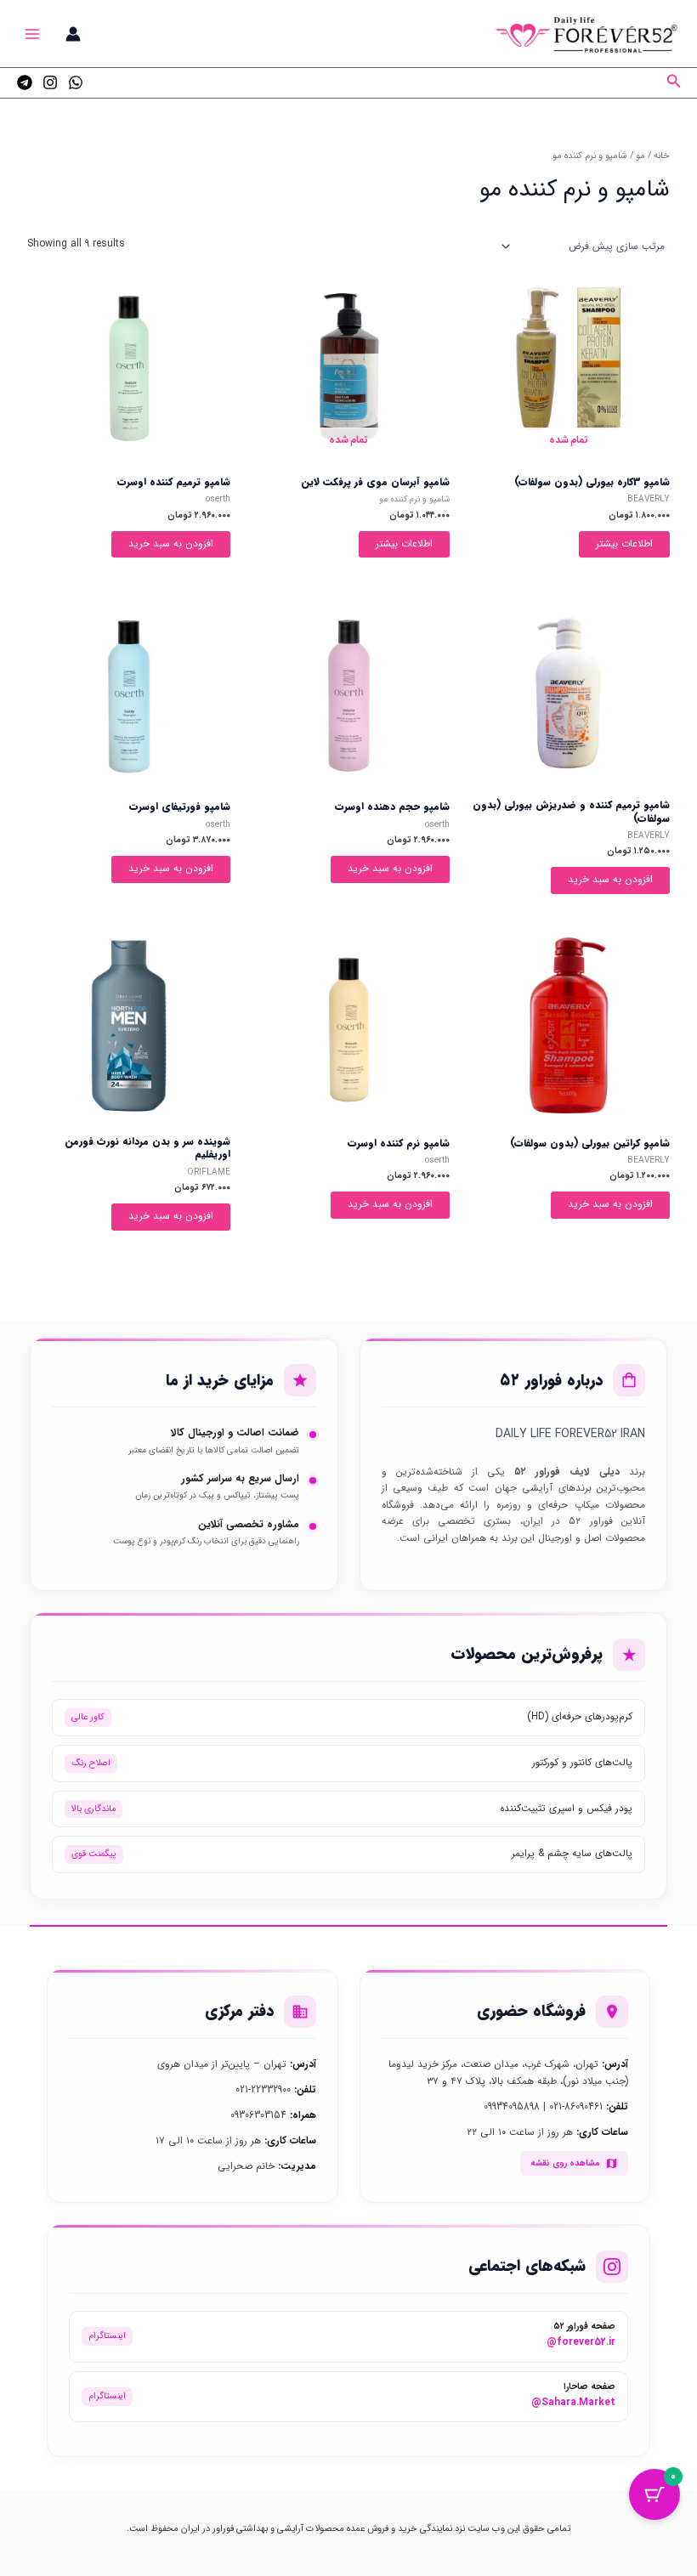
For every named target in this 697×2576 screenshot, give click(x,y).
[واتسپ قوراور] (76, 82)
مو (640, 156)
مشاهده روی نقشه (565, 2163)
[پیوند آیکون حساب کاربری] (73, 34)
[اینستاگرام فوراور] (50, 82)
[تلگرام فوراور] (25, 82)
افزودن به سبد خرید (171, 544)
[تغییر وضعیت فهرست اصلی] (33, 34)
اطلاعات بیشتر (624, 544)
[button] (672, 83)
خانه (662, 156)
